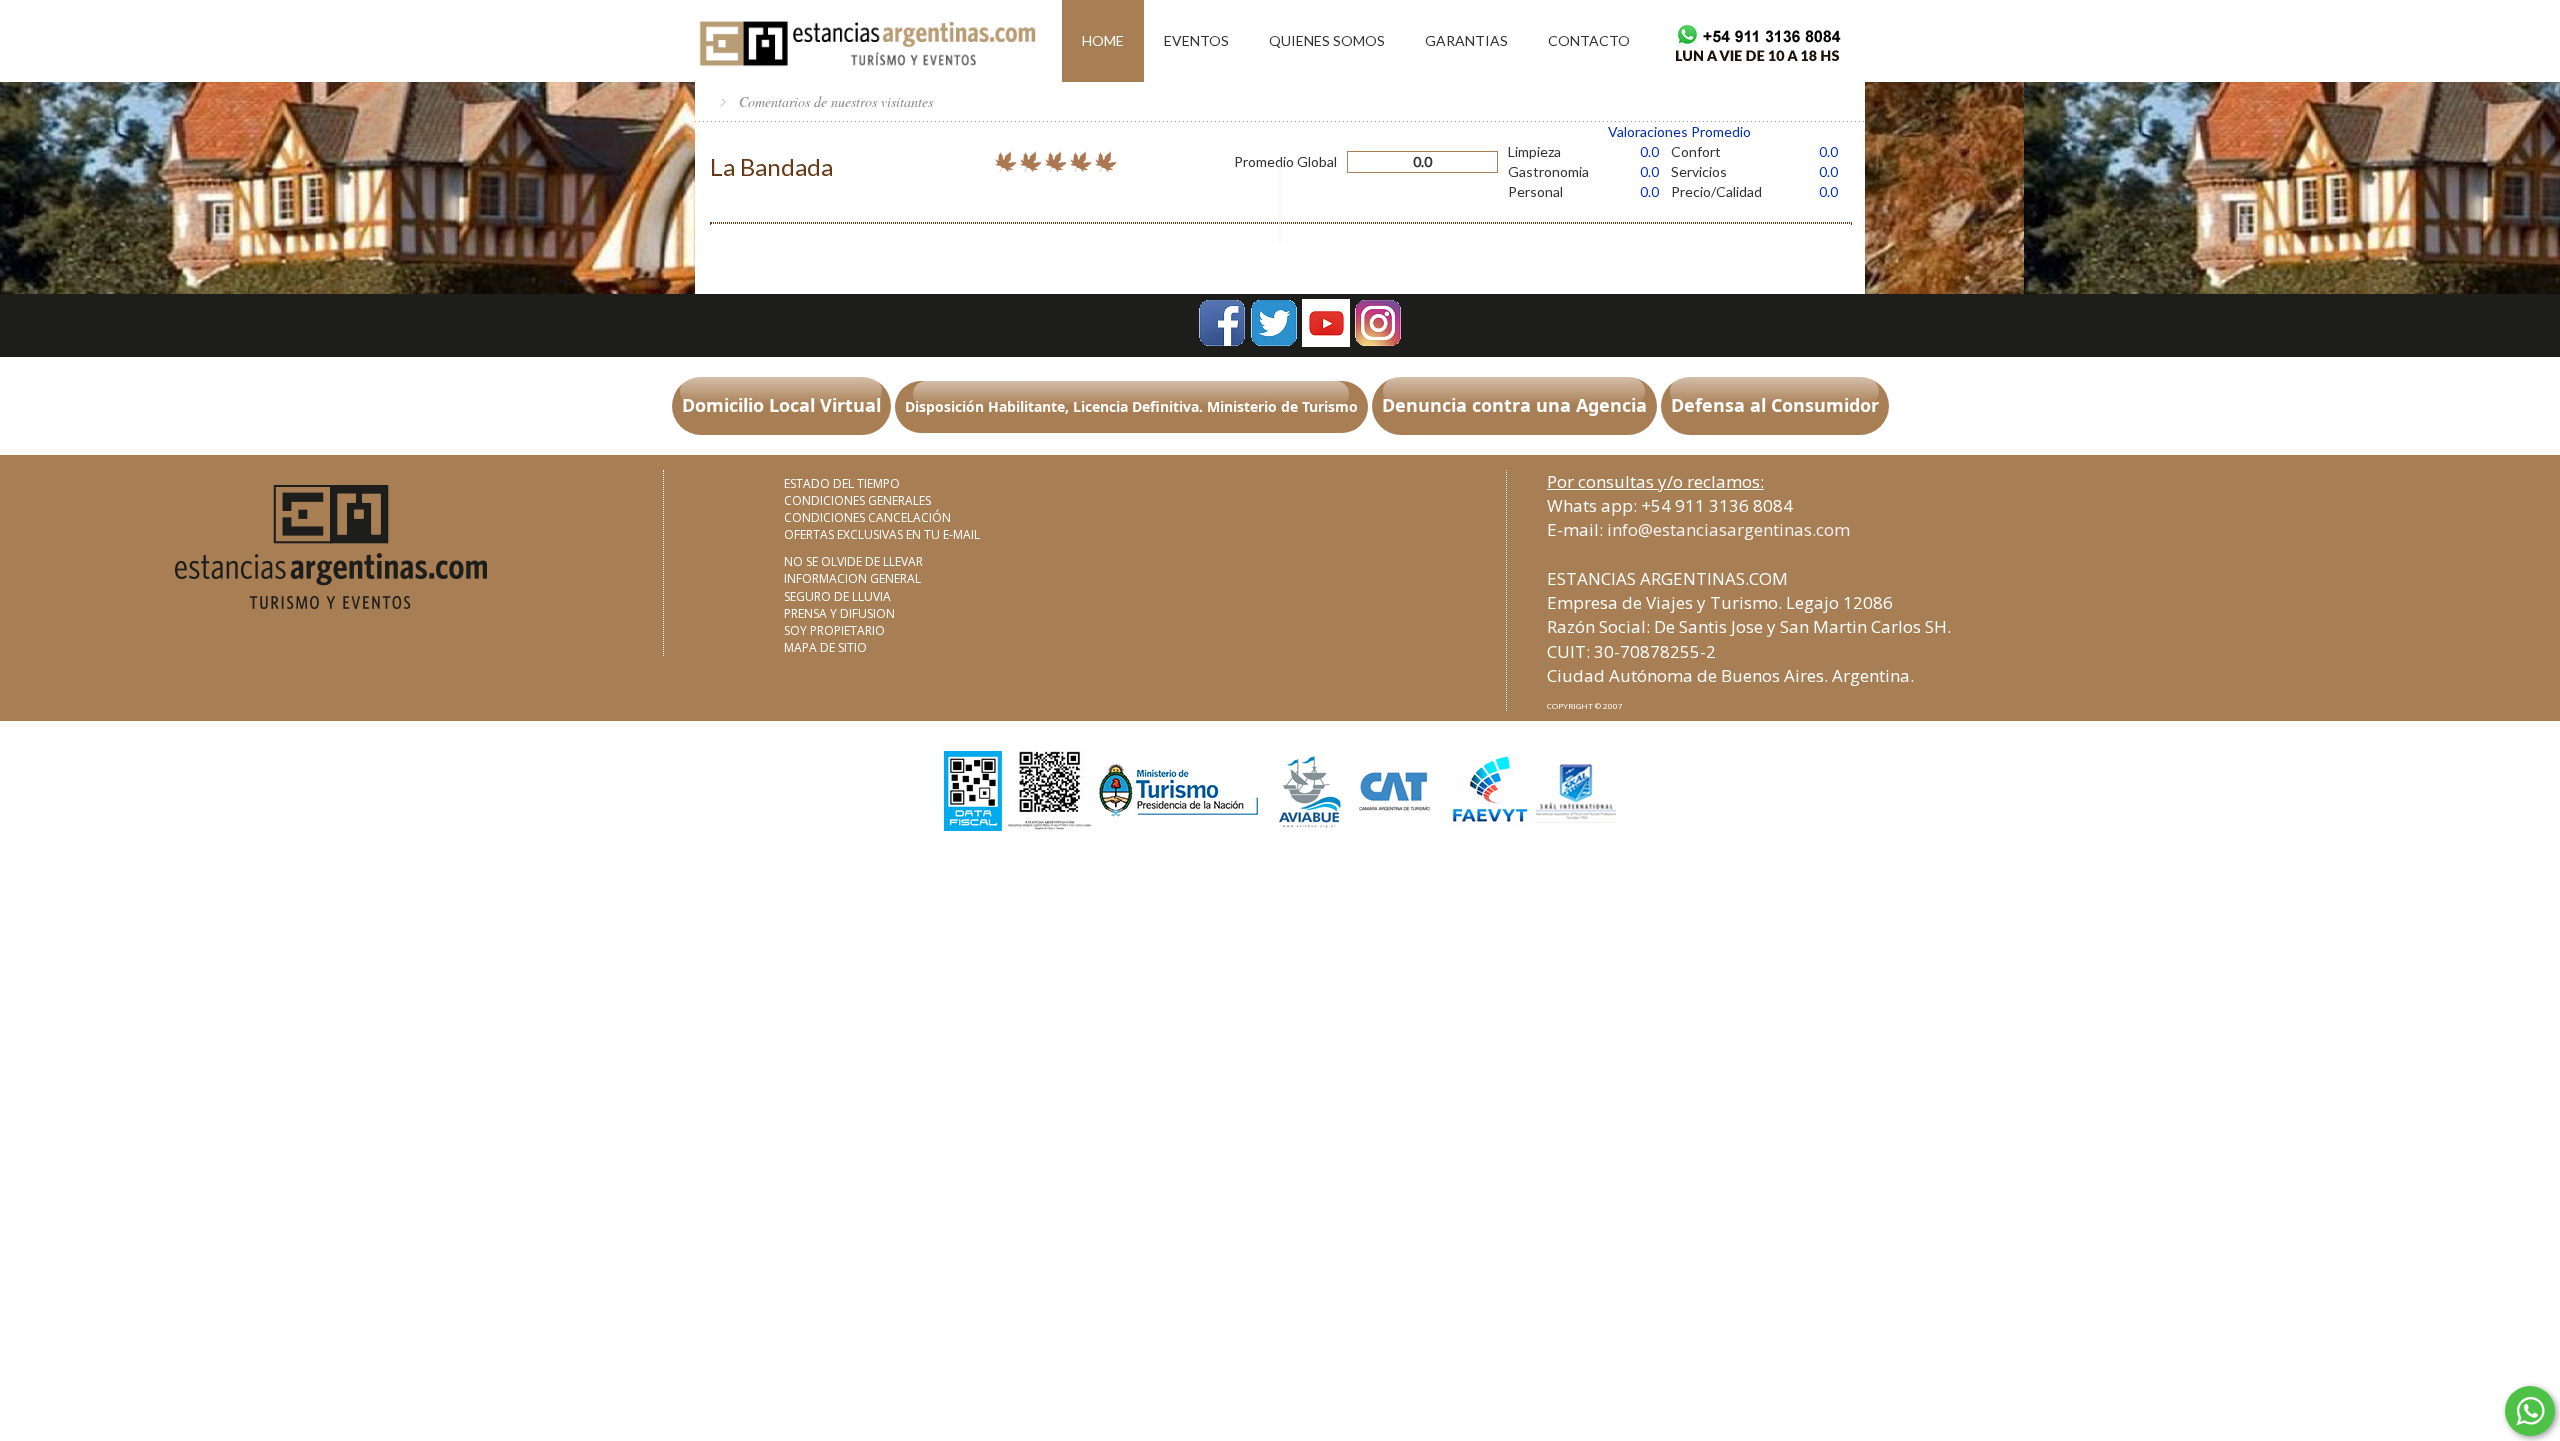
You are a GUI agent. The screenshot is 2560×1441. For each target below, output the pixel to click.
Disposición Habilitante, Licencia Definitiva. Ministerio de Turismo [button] (1131, 406)
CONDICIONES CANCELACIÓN (867, 517)
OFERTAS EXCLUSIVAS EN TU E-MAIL (882, 534)
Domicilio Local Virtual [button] (781, 405)
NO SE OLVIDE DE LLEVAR (853, 561)
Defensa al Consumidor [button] (1775, 405)
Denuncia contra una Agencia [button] (1514, 405)
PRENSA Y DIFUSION (839, 613)
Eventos (1196, 40)
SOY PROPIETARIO (834, 630)
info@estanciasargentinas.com (1728, 529)
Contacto (1589, 40)
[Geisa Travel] (866, 39)
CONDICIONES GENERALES (857, 500)
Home (1103, 40)
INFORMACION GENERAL (852, 578)
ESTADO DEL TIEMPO (842, 483)
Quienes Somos (1327, 40)
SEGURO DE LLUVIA (837, 596)
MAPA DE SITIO (825, 647)
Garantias (1466, 40)
